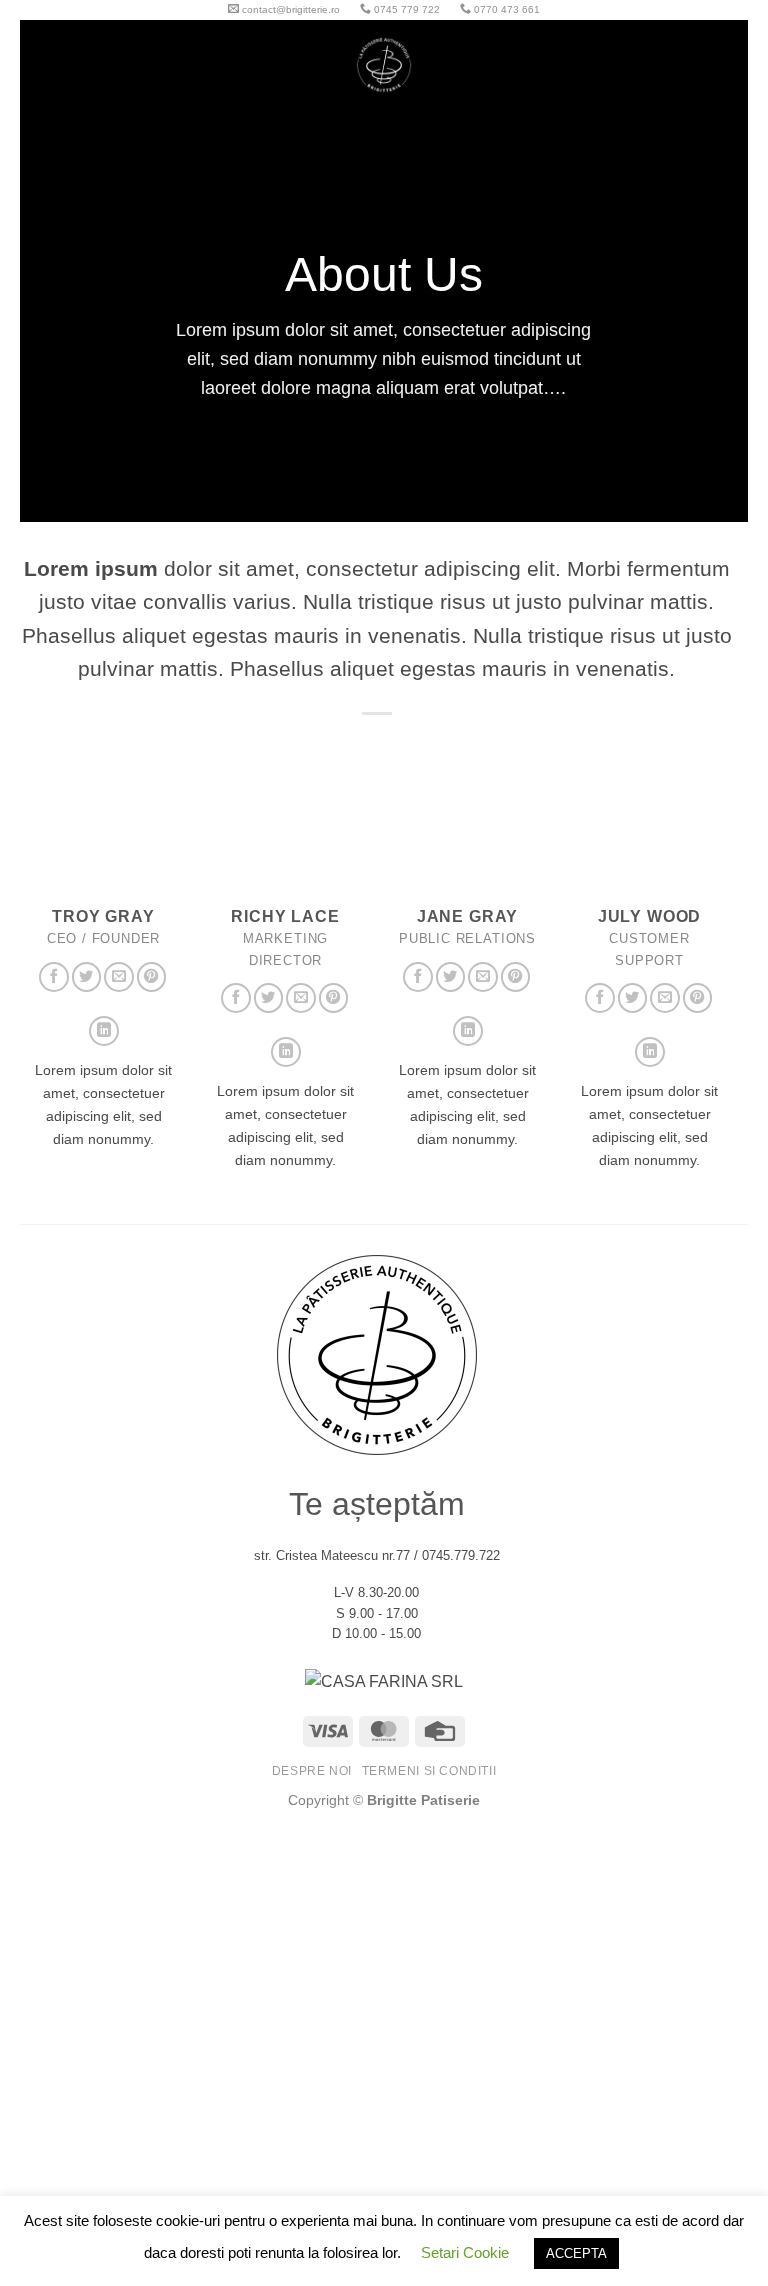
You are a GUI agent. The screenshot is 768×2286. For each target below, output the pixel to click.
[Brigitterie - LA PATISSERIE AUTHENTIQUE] (384, 65)
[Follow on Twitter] (87, 977)
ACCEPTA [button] (576, 2253)
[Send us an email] (119, 977)
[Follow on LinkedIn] (104, 1031)
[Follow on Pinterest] (152, 977)
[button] (72, 64)
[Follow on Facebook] (54, 977)
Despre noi (312, 1771)
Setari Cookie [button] (465, 2252)
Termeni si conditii (429, 1771)
